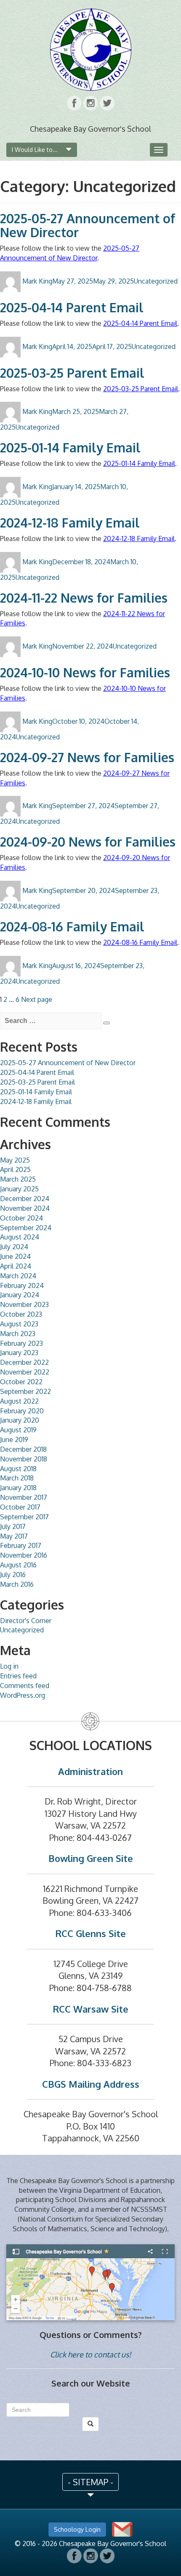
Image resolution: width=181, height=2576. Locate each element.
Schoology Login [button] (77, 2529)
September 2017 (24, 1517)
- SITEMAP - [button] (90, 2482)
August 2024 (20, 1237)
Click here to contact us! (90, 2354)
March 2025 (18, 1179)
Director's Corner (26, 1621)
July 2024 (14, 1247)
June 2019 (14, 1440)
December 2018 (23, 1449)
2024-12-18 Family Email (70, 522)
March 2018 (17, 1478)
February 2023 (21, 1343)
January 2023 (19, 1353)
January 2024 (20, 1295)
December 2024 (25, 1199)
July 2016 (13, 1575)
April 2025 (15, 1169)
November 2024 (25, 1208)
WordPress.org (23, 1695)
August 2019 (18, 1430)
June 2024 (15, 1256)
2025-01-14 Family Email (70, 447)
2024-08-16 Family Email (72, 926)
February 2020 (22, 1411)
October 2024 (21, 1218)
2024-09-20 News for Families (88, 842)
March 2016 (17, 1584)
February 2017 (21, 1545)
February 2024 (22, 1285)
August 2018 (18, 1469)
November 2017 (24, 1497)
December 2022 (24, 1362)
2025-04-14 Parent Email (72, 307)
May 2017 (14, 1536)
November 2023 (24, 1304)
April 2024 (16, 1266)
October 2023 (21, 1314)
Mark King (37, 281)
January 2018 (18, 1488)
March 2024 (18, 1276)
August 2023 (19, 1324)
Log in (9, 1666)
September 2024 (26, 1228)
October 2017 (20, 1507)
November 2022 (25, 1372)
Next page (37, 999)
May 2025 (15, 1160)
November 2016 (24, 1555)
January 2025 (19, 1189)
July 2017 (13, 1526)
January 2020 (20, 1420)
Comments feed (25, 1686)
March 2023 (18, 1334)
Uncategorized (156, 281)
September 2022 (25, 1391)
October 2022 (21, 1382)
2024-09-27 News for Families (87, 757)
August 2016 (18, 1565)
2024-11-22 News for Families (84, 598)
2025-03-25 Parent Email (72, 373)
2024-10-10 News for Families (85, 672)
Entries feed (18, 1676)
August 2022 (19, 1401)
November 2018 (24, 1459)
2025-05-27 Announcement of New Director (88, 225)
